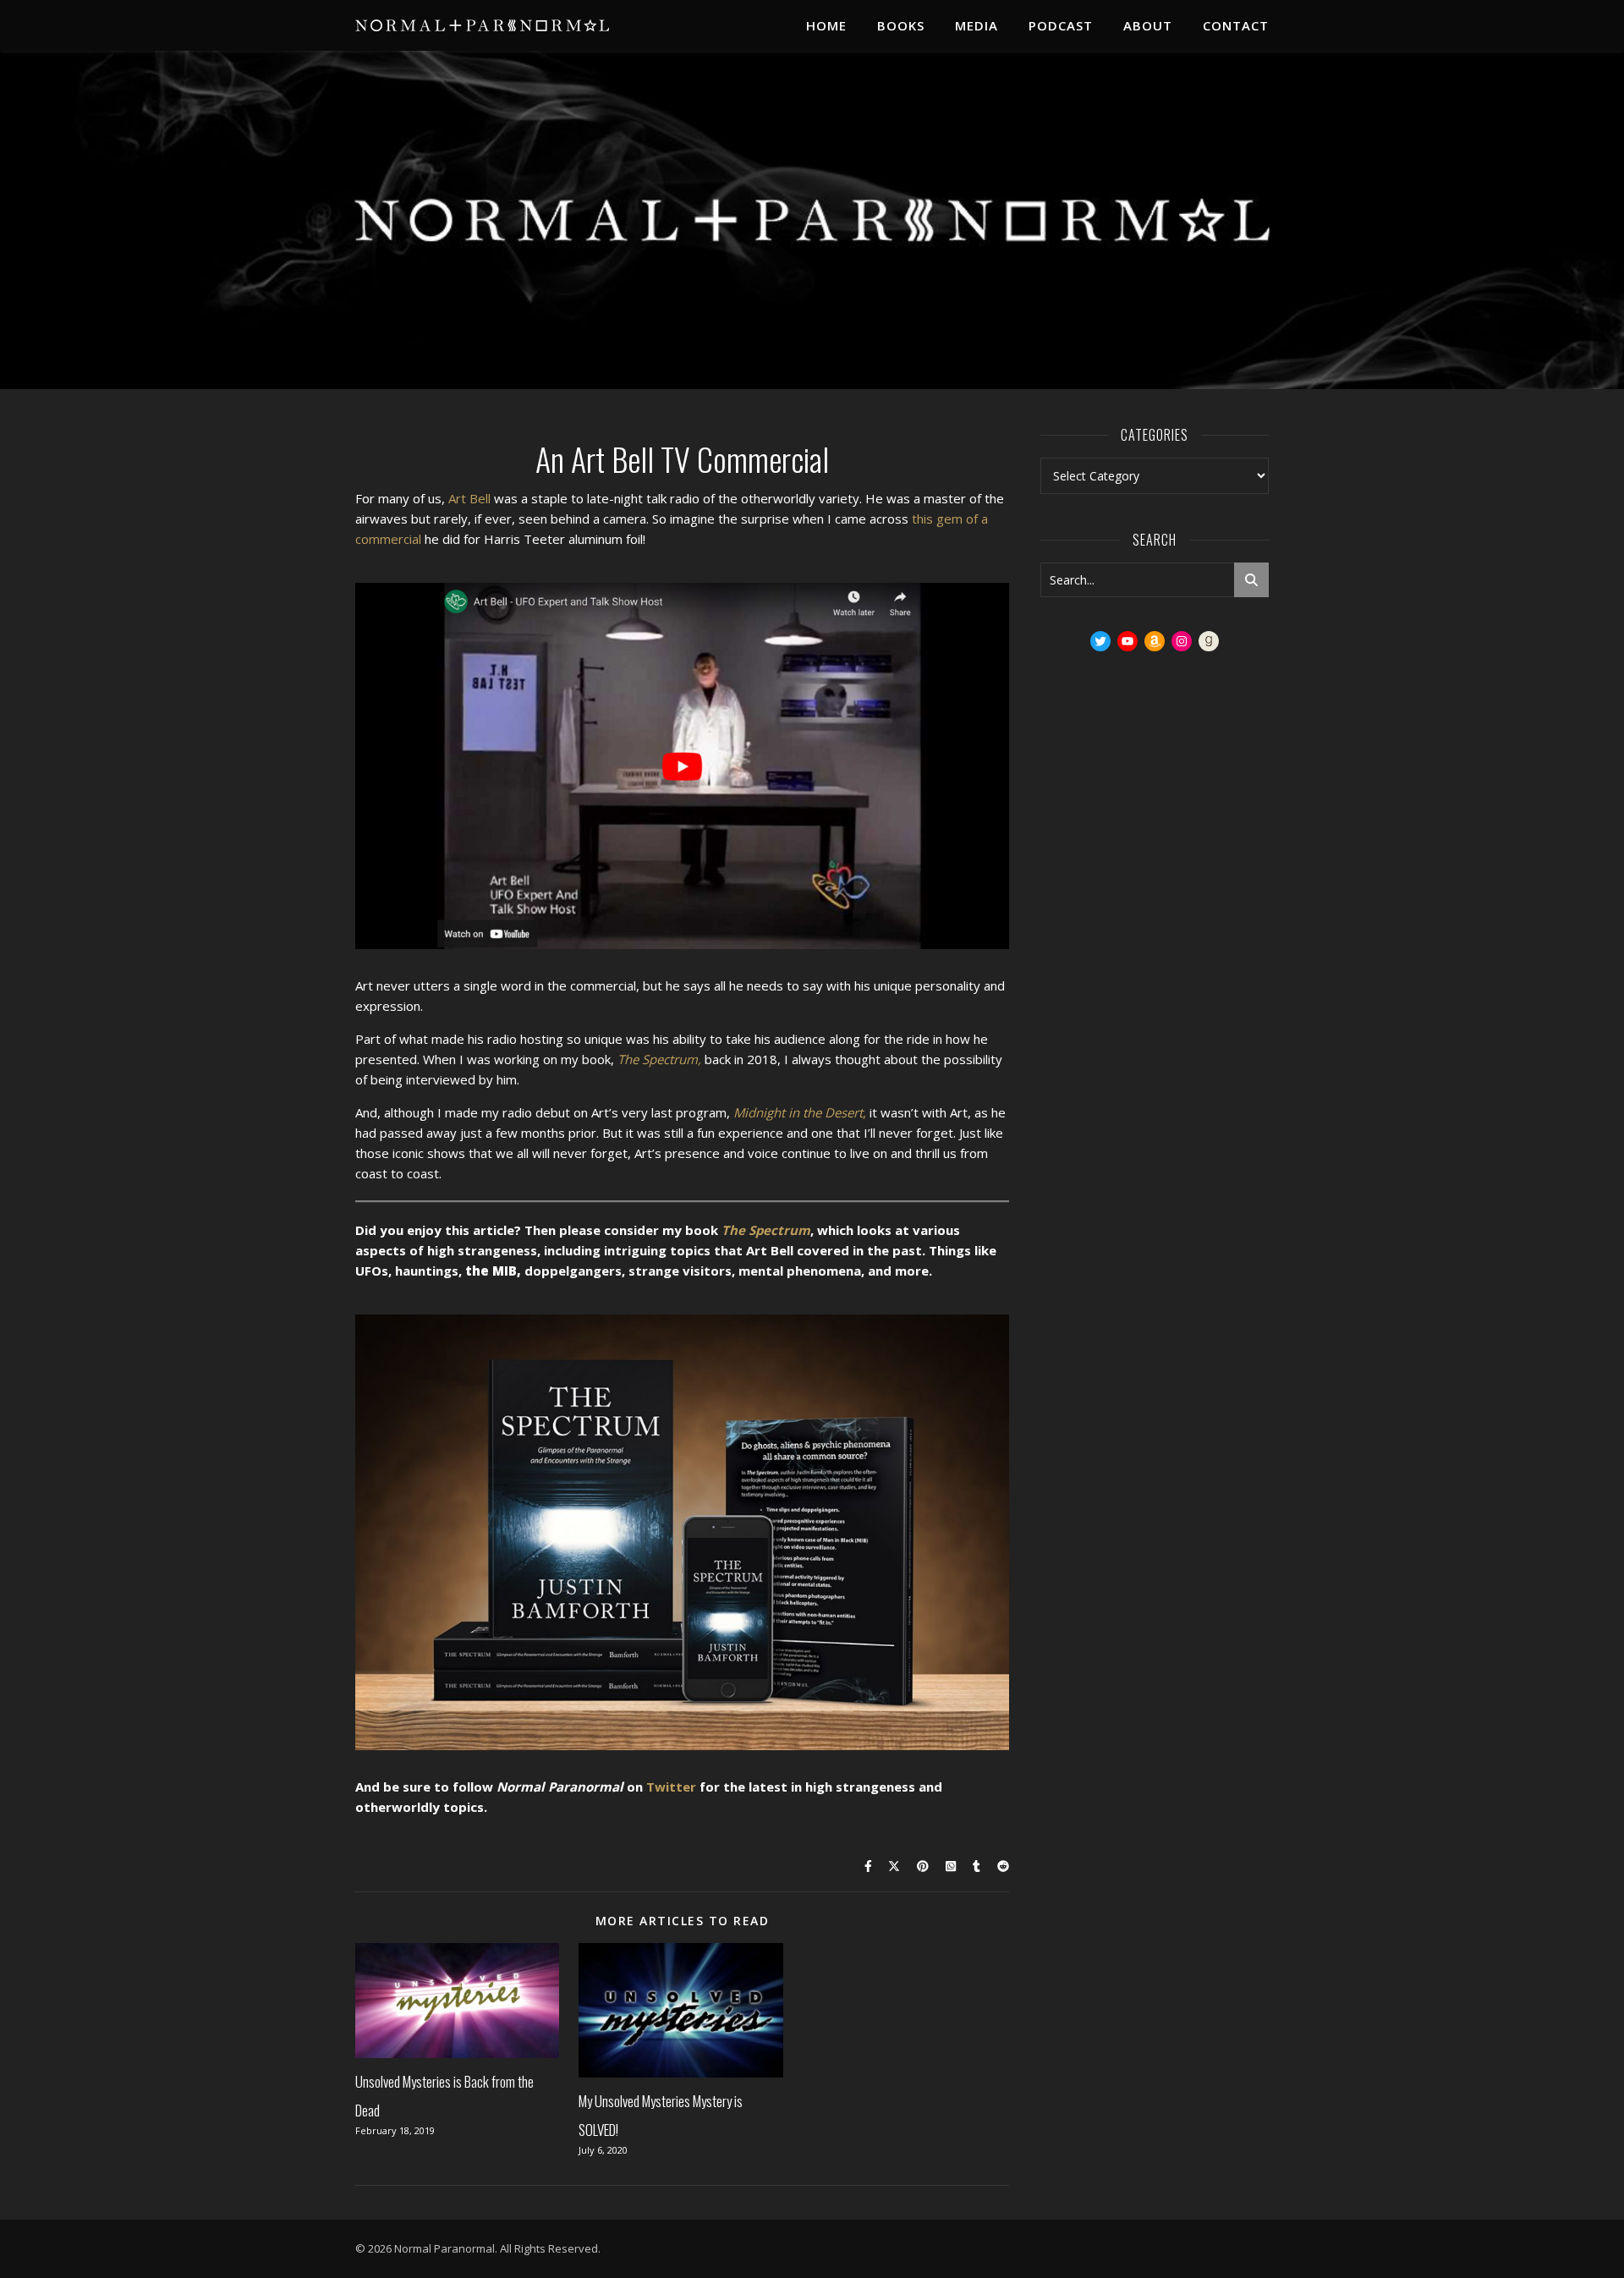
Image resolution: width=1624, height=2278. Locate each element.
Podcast (1061, 25)
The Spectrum (766, 1230)
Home (826, 25)
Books (901, 25)
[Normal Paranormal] (482, 25)
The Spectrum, (659, 1059)
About (1148, 25)
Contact (1236, 25)
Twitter (671, 1787)
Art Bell (469, 498)
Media (977, 25)
